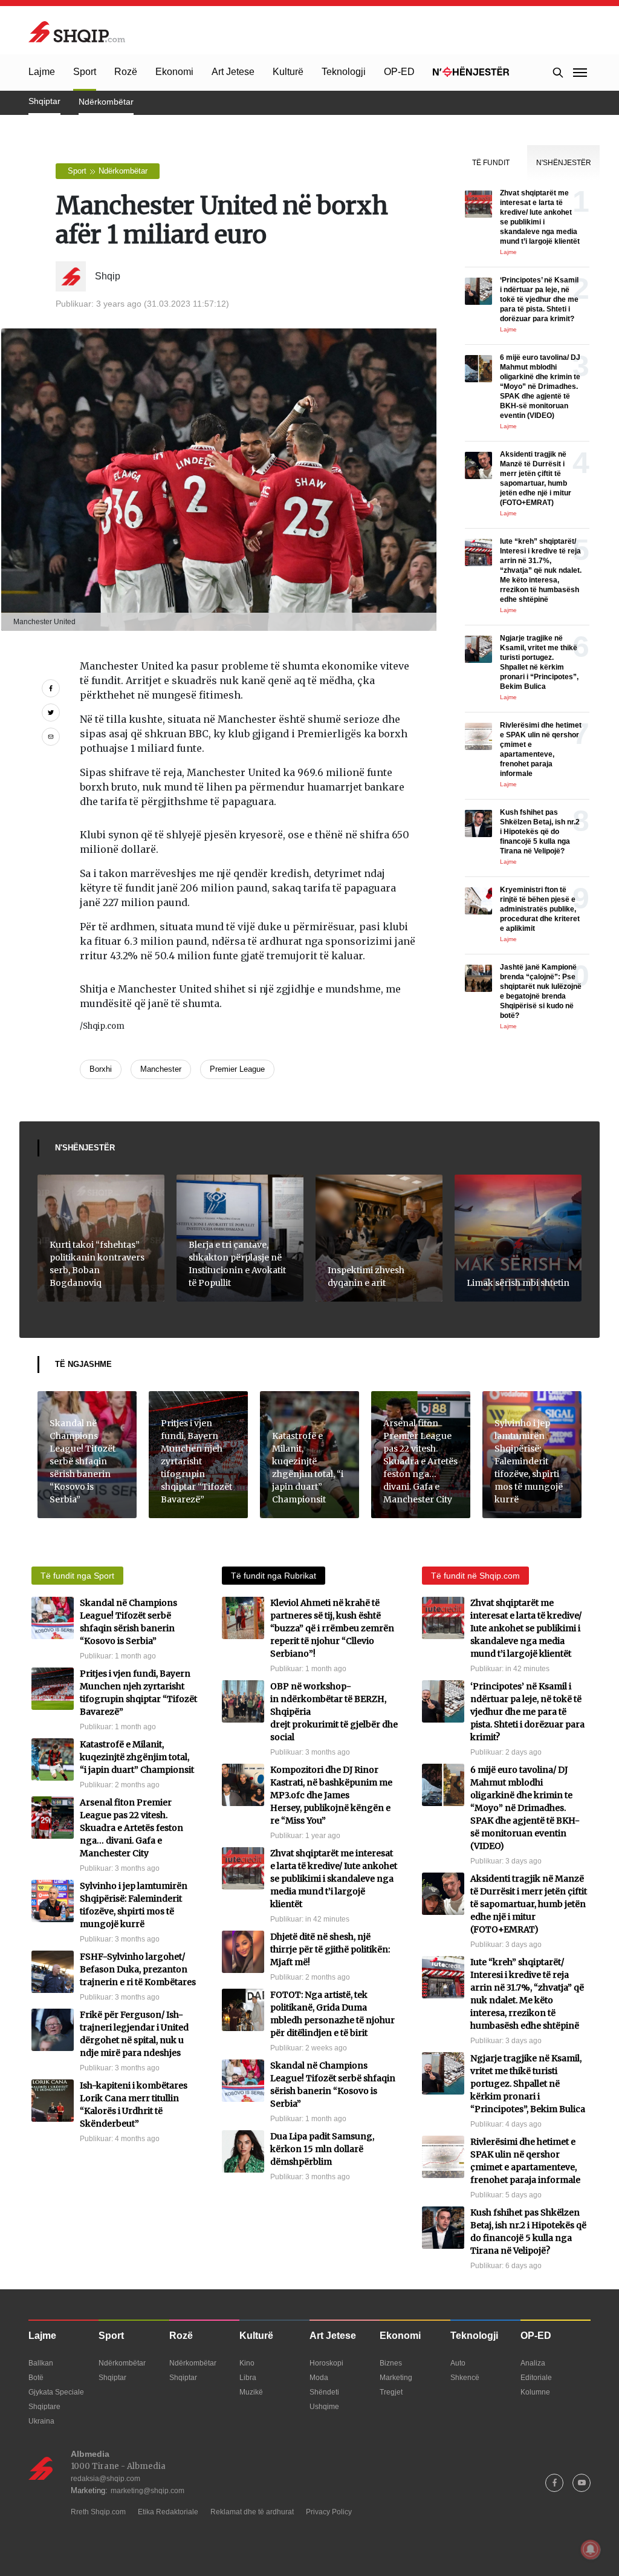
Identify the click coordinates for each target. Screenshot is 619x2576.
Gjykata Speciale (56, 2392)
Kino (247, 2363)
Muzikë (251, 2392)
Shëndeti (324, 2392)
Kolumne (535, 2392)
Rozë (126, 72)
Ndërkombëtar (106, 102)
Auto (458, 2363)
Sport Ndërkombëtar (108, 171)
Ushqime (324, 2407)
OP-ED (399, 72)
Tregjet (391, 2392)
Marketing (396, 2378)
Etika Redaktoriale (168, 2512)
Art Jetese (233, 72)
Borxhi (101, 1069)
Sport (85, 72)
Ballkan (41, 2363)
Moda (319, 2378)
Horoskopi (326, 2363)
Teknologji (344, 72)
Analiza (533, 2363)
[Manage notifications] (591, 2549)
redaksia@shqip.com (105, 2479)
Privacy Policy (329, 2512)
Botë (36, 2378)
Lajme (42, 72)
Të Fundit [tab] (491, 163)
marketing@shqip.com (147, 2491)
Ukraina (41, 2421)
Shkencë (465, 2378)
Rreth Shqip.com (98, 2512)
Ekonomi (174, 72)
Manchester (161, 1069)
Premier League (237, 1069)
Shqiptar (44, 101)
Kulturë (288, 72)
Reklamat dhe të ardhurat (252, 2512)
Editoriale (536, 2378)
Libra (248, 2378)
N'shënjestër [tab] (564, 163)
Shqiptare (44, 2407)
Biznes (391, 2363)
